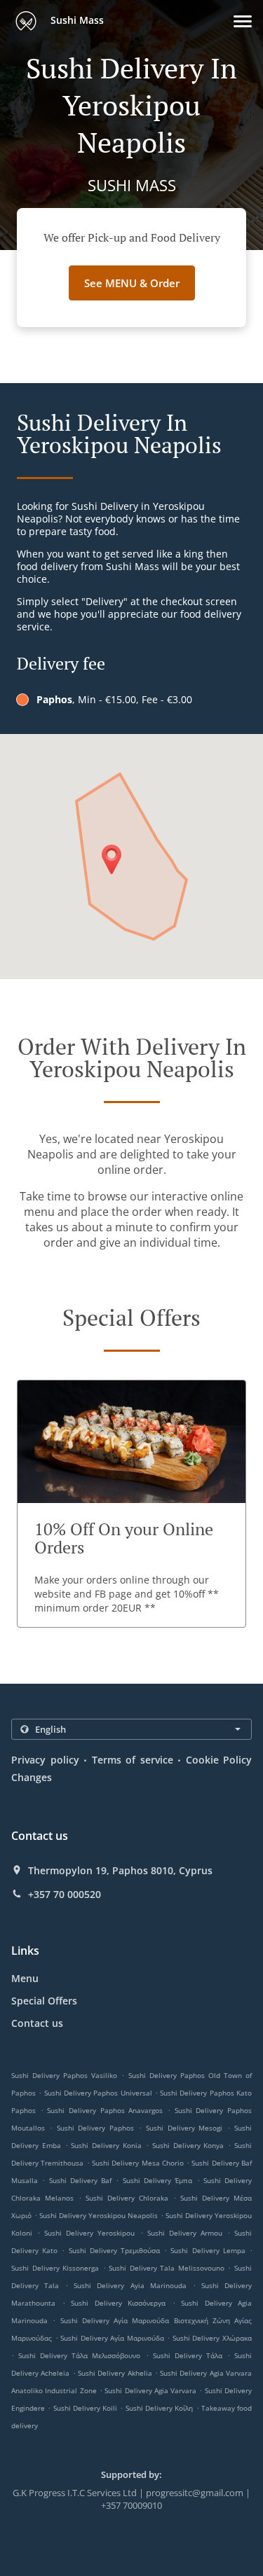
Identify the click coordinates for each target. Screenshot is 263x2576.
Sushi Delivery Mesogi (184, 2128)
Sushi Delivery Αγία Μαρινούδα (112, 2338)
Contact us (37, 2023)
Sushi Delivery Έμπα (158, 2180)
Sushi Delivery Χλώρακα (212, 2338)
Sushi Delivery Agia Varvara (150, 2390)
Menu (25, 1978)
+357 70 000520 (65, 1895)
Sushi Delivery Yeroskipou (89, 2233)
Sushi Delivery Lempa (208, 2250)
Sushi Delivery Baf (81, 2180)
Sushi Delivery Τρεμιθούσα (114, 2250)
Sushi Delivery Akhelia (115, 2373)
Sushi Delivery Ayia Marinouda (130, 2285)
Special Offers (44, 2001)
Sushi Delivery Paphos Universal (98, 2093)
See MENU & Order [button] (132, 283)
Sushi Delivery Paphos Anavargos (105, 2110)
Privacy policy (45, 1760)
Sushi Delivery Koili (86, 2408)
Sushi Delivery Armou (185, 2233)
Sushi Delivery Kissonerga (55, 2268)
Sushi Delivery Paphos (96, 2128)
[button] (243, 21)
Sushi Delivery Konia (106, 2145)
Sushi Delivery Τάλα (188, 2355)
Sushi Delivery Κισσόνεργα (118, 2303)
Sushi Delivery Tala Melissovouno (167, 2268)
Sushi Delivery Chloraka (127, 2198)
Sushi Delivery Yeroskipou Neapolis (99, 2215)
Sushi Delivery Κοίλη (160, 2408)
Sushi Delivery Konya (188, 2145)
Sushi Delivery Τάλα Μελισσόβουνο (79, 2355)
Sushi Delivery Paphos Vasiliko (64, 2075)
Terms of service (133, 1760)
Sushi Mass (76, 20)
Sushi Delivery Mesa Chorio (138, 2163)
